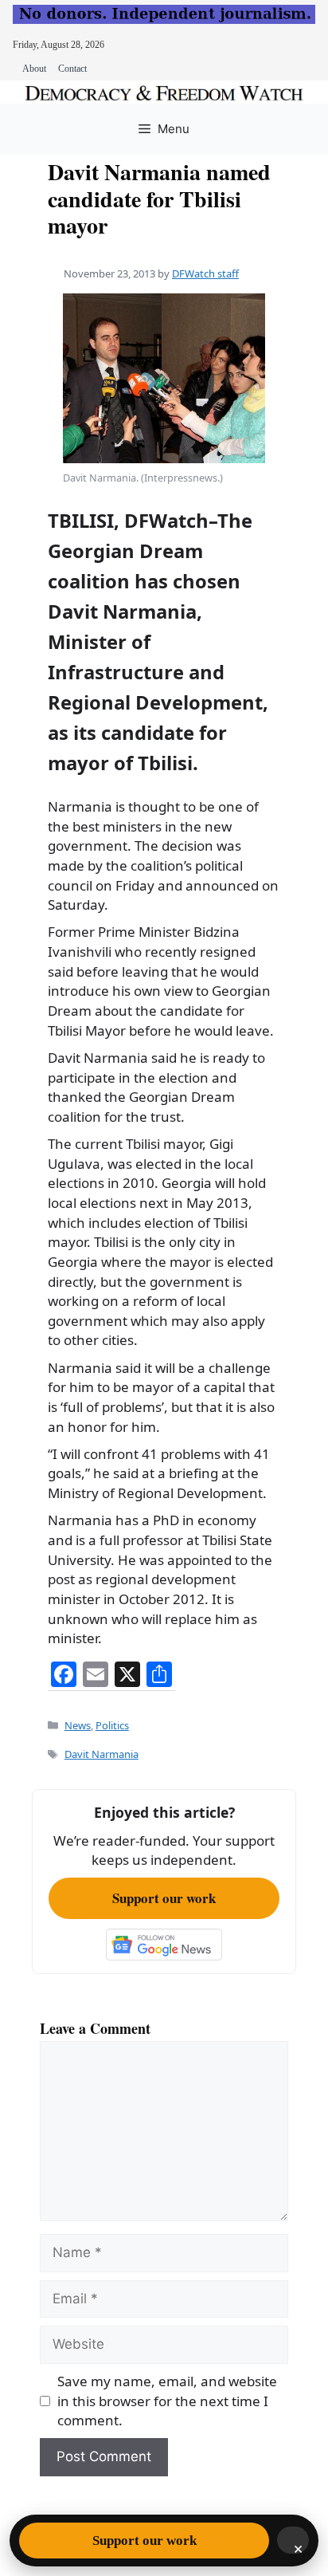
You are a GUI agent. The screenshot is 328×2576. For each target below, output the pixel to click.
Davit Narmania (102, 1754)
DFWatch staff (205, 273)
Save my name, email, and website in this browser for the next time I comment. (167, 2401)
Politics (112, 1725)
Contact (72, 69)
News (78, 1725)
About (34, 69)
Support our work (164, 1898)
